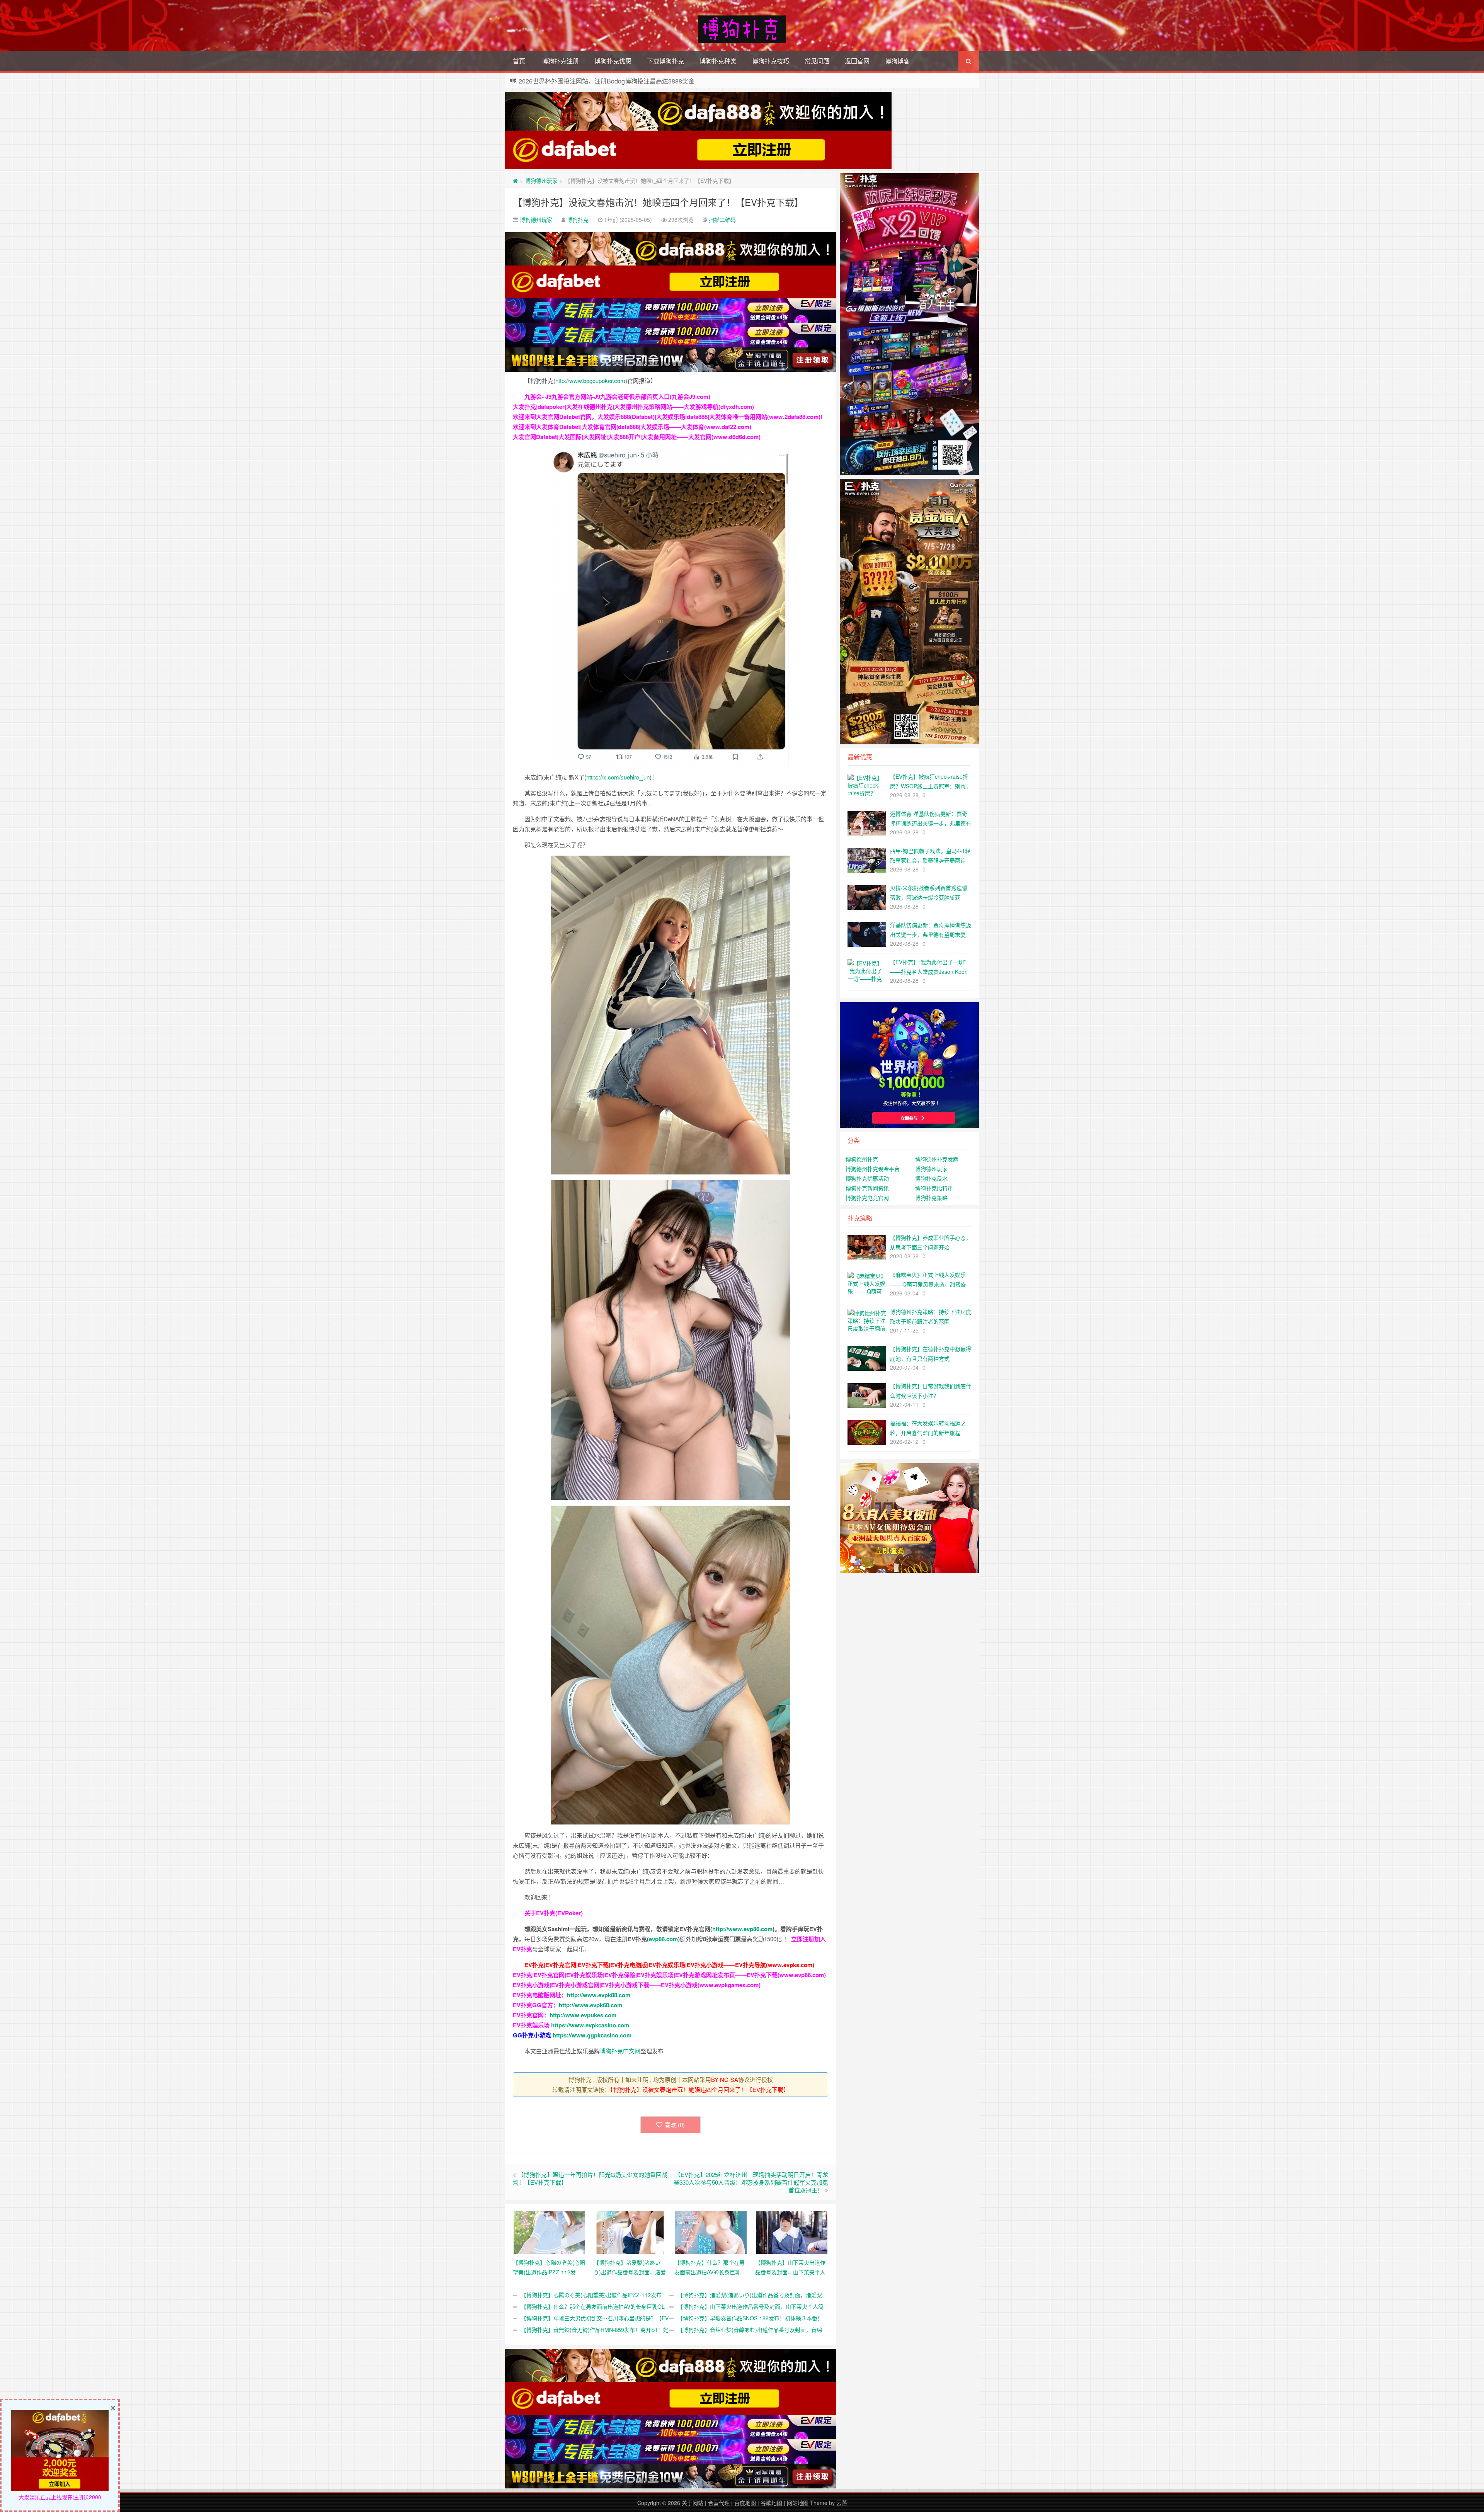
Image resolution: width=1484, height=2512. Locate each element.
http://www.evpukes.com (583, 2015)
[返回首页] (515, 180)
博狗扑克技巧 (771, 61)
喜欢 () (675, 2125)
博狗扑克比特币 (934, 1188)
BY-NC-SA (725, 2079)
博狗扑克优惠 (613, 61)
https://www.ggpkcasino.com (592, 2035)
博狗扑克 (578, 220)
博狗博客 (897, 61)
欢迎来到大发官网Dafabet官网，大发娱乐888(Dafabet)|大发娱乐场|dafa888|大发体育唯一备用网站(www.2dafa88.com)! (668, 417)
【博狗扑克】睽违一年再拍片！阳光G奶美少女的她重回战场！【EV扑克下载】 (590, 2178)
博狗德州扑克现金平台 (873, 1169)
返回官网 (857, 61)
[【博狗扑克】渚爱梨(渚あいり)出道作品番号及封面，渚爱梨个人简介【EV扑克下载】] (630, 2232)
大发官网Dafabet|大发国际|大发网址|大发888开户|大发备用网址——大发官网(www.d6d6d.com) (637, 437)
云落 (842, 2503)
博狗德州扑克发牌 (937, 1159)
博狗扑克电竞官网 (867, 1198)
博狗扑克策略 (931, 1198)
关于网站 (693, 2503)
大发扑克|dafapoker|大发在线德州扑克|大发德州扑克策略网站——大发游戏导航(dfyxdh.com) (633, 407)
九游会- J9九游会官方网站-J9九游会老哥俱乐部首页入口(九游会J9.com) (617, 397)
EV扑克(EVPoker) (559, 1913)
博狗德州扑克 (862, 1159)
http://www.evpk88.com (599, 1995)
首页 (519, 61)
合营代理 (719, 2503)
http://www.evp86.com (742, 1929)
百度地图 (745, 2503)
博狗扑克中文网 (620, 2051)
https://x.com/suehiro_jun (618, 777)
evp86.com (663, 1939)
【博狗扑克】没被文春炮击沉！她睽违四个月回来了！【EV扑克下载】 (658, 202)
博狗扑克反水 (931, 1178)
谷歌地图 (771, 2503)
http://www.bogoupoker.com (590, 380)
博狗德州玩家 (541, 180)
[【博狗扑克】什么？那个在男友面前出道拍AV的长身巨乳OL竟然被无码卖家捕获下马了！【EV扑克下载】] (711, 2232)
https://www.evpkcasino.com (590, 2025)
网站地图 (798, 2503)
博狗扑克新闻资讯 (867, 1188)
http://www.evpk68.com (591, 2005)
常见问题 (817, 61)
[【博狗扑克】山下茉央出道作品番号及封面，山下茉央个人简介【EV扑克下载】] (792, 2232)
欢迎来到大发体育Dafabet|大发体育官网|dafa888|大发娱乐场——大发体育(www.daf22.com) (632, 427)
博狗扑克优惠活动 (867, 1178)
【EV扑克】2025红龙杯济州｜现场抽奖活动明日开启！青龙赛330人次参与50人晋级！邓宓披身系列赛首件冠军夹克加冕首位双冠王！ (751, 2182)
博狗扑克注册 (560, 61)
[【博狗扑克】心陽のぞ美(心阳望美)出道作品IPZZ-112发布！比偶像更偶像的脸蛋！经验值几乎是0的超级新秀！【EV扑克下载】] (549, 2232)
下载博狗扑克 (665, 61)
